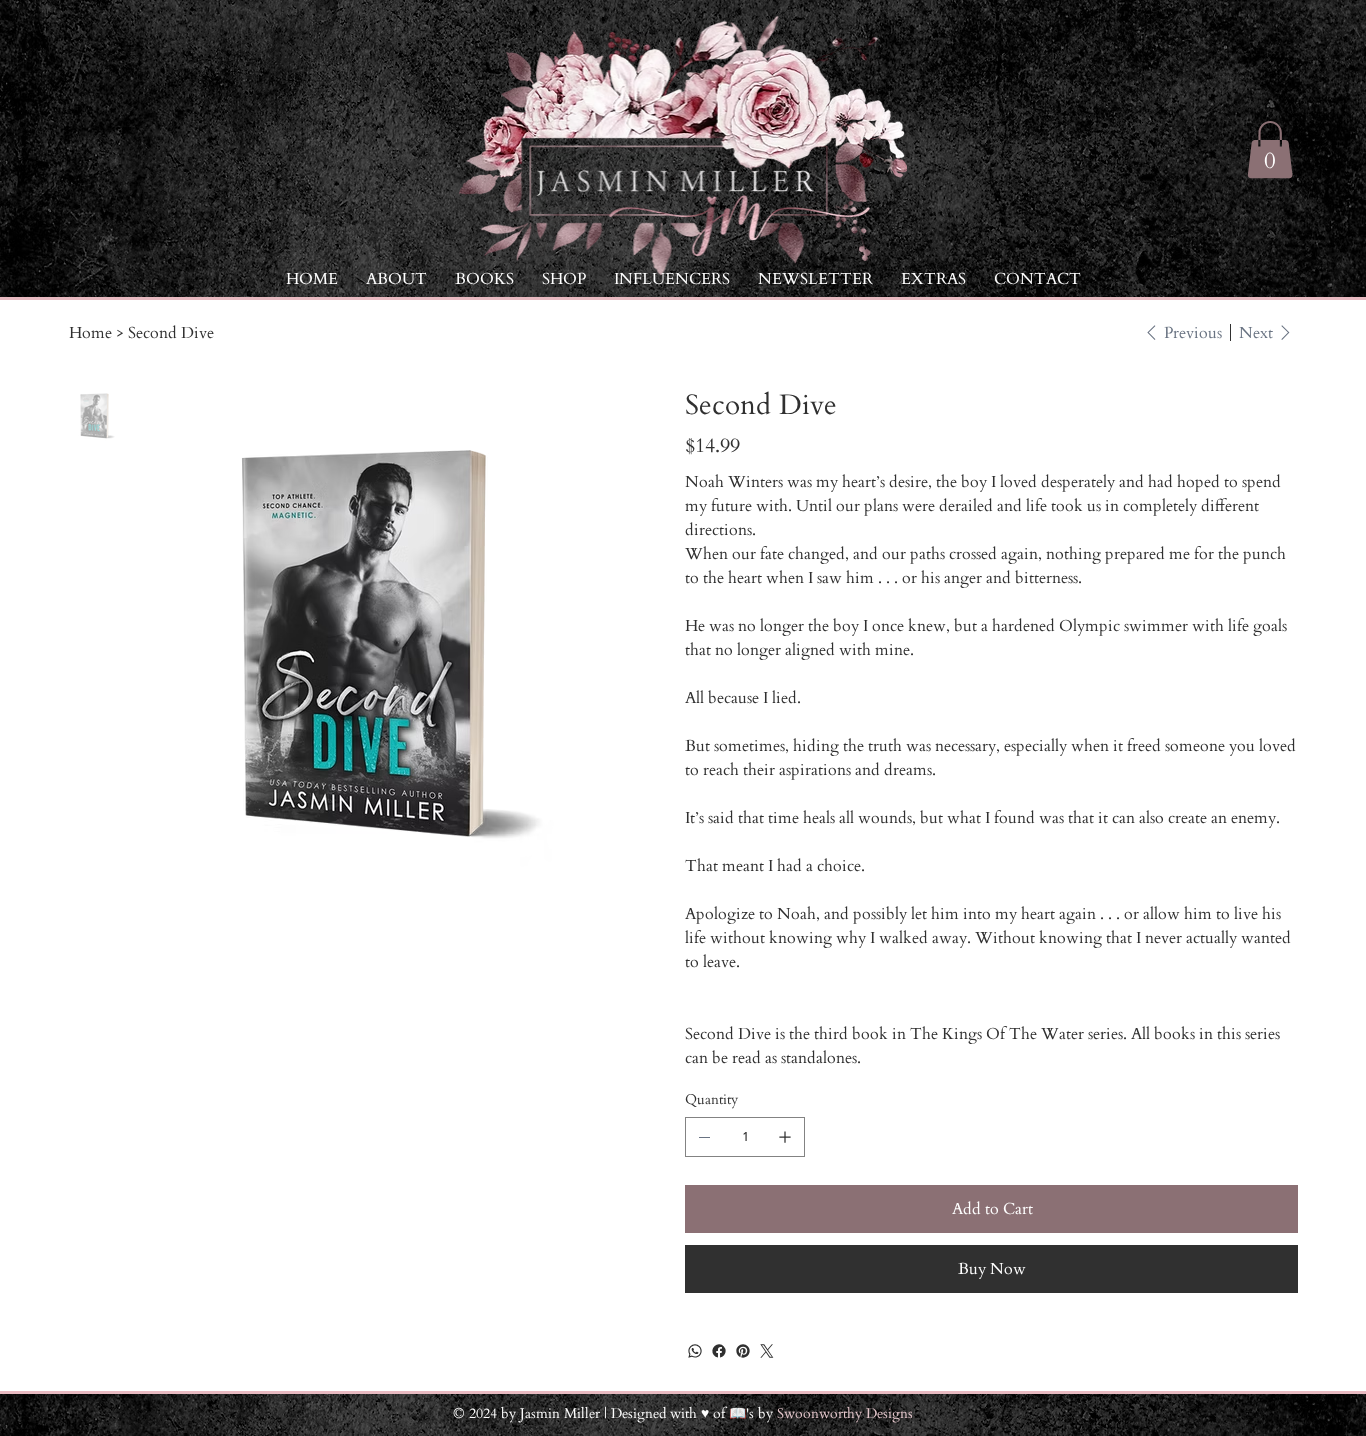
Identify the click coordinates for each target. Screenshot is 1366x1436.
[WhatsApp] (695, 1351)
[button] (933, 279)
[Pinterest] (743, 1351)
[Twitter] (767, 1351)
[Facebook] (719, 1351)
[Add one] (785, 1137)
